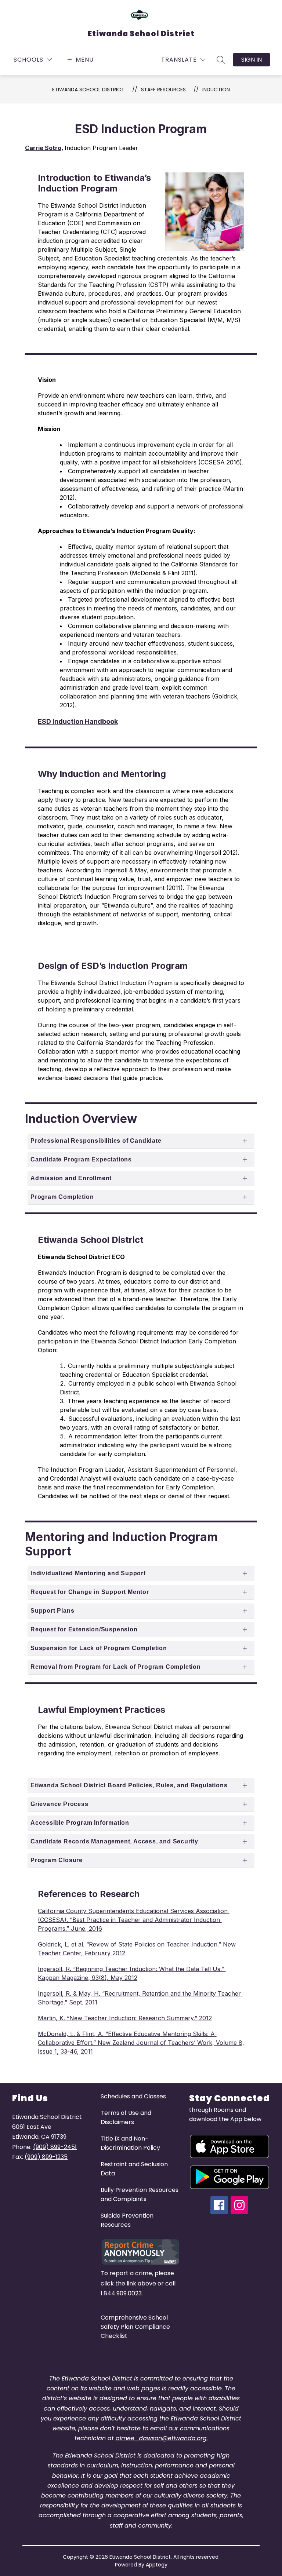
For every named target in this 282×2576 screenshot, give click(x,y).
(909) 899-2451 (55, 2147)
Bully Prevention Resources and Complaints (140, 2194)
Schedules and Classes (133, 2096)
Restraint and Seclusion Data (134, 2169)
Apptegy (157, 2565)
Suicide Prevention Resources (127, 2220)
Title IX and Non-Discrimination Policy (130, 2143)
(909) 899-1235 (46, 2157)
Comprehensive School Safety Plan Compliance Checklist (135, 2327)
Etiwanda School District (88, 90)
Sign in (252, 60)
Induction (216, 90)
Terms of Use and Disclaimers (126, 2117)
